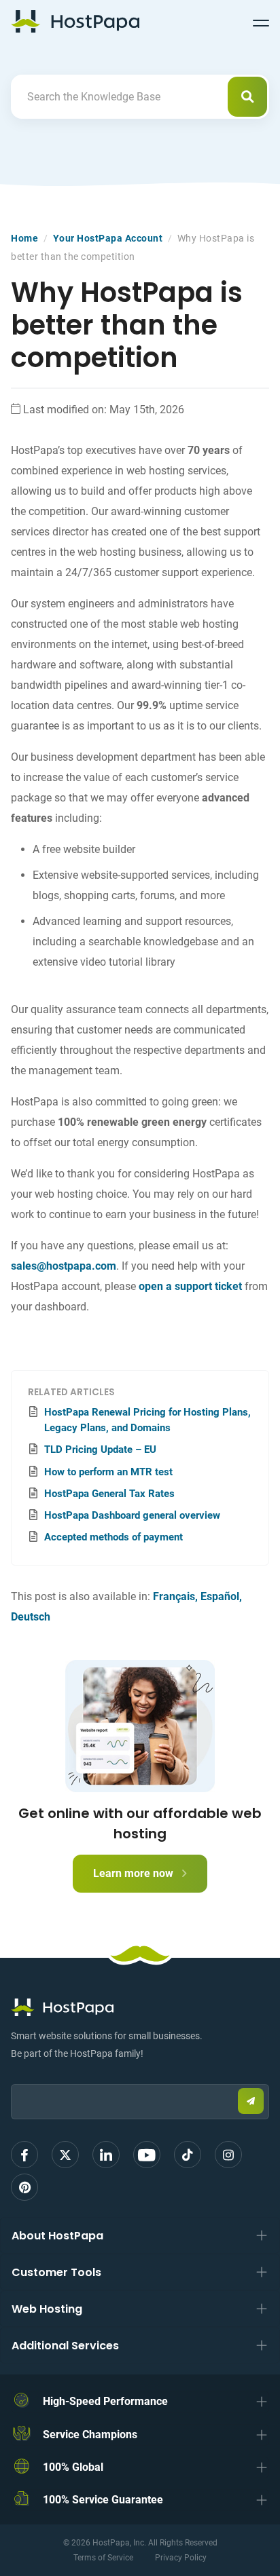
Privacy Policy (181, 2558)
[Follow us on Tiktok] (188, 2155)
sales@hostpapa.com (64, 1266)
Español (220, 1596)
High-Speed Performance (105, 2401)
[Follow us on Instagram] (228, 2155)
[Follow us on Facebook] (24, 2155)
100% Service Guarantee (103, 2500)
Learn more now (135, 1873)
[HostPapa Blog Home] (75, 21)
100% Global (73, 2467)
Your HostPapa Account (108, 238)
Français (174, 1596)
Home (24, 238)
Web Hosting (47, 2309)
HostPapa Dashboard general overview (132, 1515)
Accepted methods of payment (113, 1537)
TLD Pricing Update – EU (100, 1450)
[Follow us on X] (65, 2155)
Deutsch (31, 1617)
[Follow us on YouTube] (147, 2155)
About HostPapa (57, 2236)
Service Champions (90, 2435)
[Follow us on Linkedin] (106, 2155)
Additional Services (65, 2346)
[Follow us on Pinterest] (24, 2187)
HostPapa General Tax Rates (109, 1494)
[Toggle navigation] (261, 21)
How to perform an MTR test (108, 1472)
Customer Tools (56, 2272)
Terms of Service (103, 2558)
